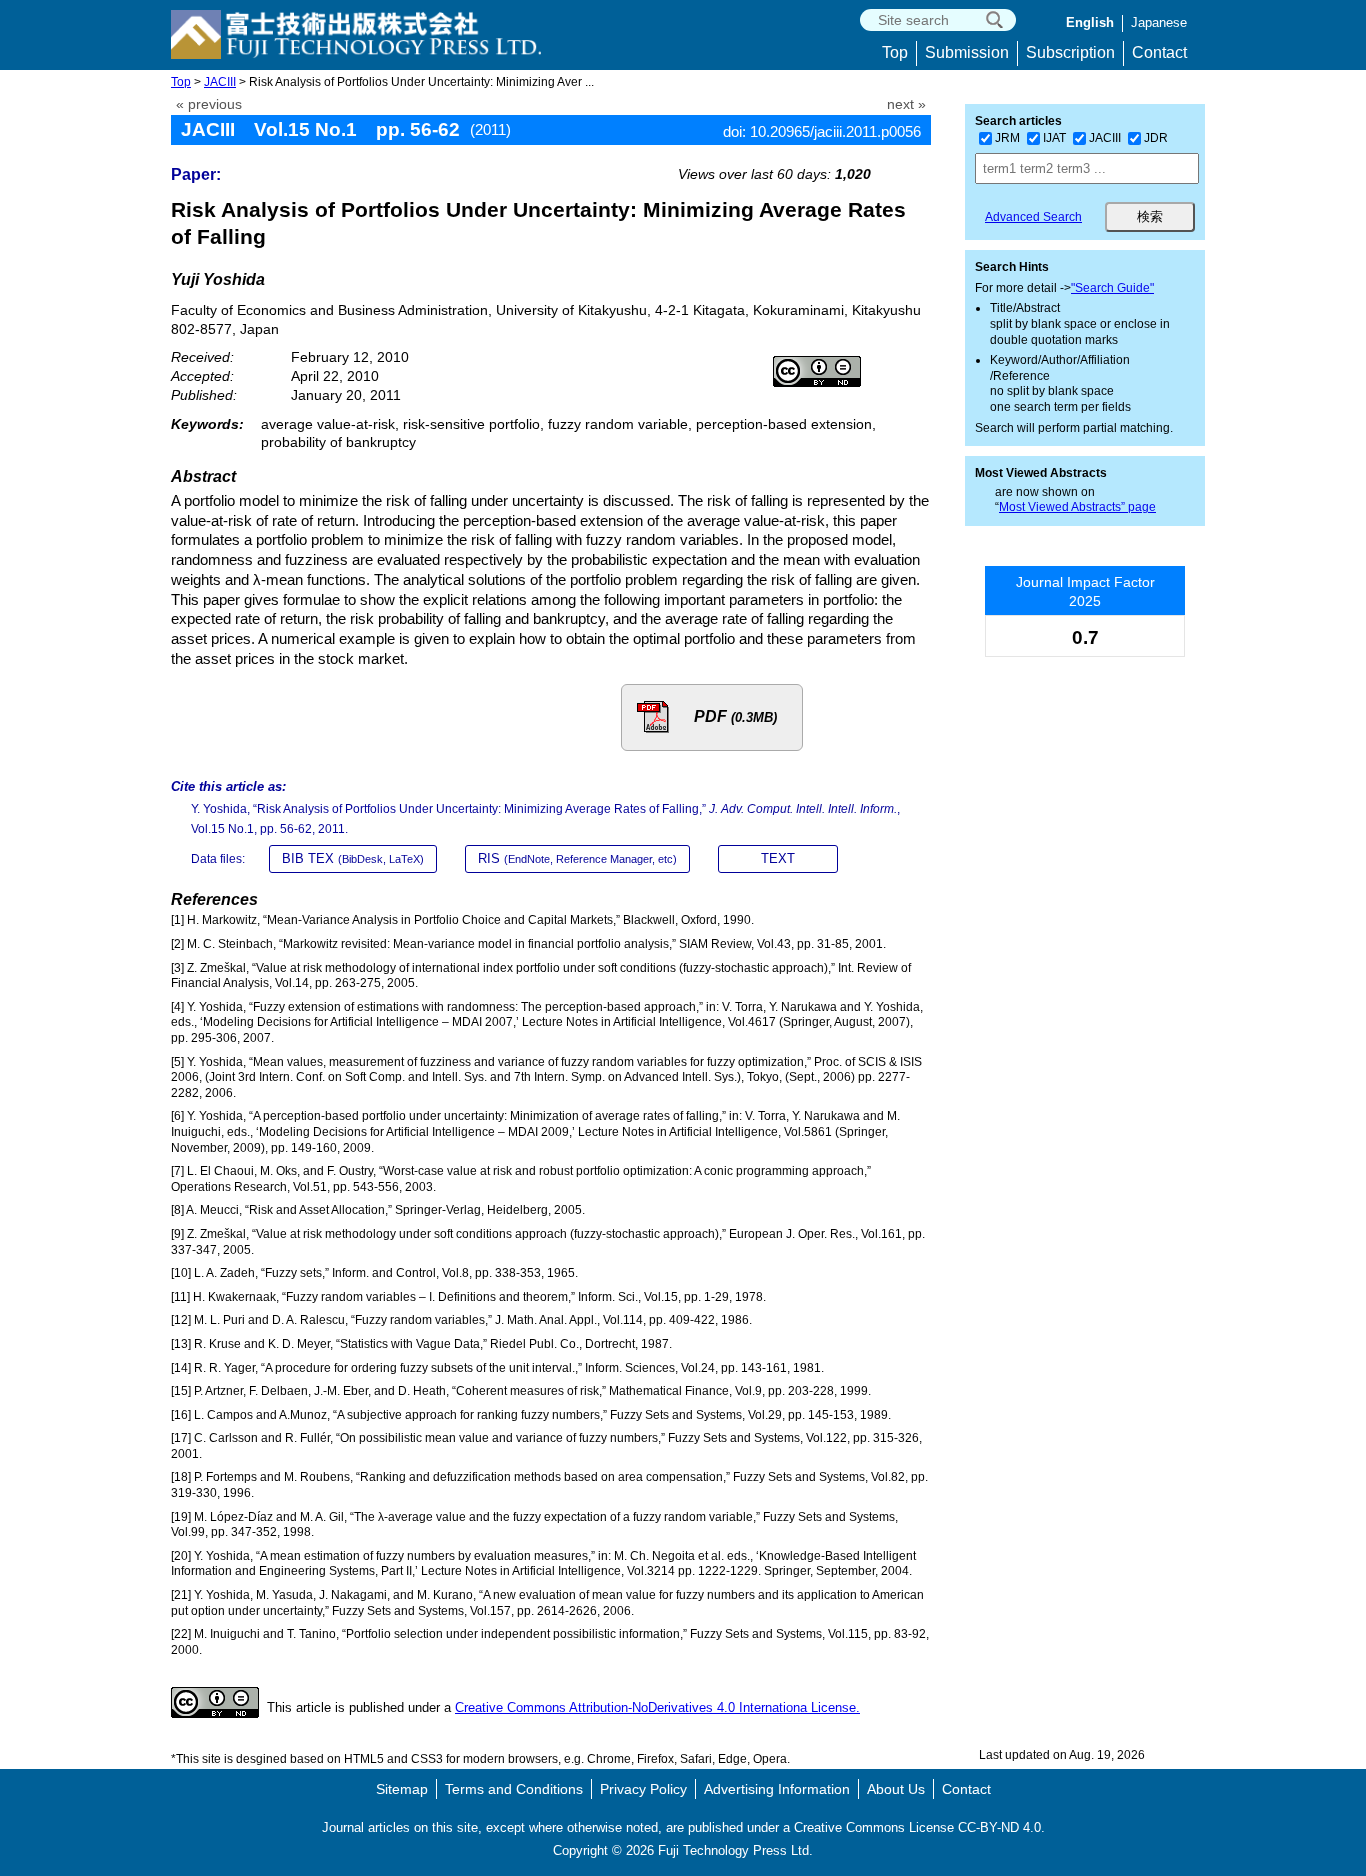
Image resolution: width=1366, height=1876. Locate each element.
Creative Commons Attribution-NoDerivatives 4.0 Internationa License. (657, 1707)
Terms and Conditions (514, 1789)
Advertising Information (777, 1789)
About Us (896, 1789)
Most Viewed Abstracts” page (1077, 507)
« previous (209, 104)
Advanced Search (1033, 217)
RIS (577, 858)
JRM (1007, 138)
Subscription (1070, 52)
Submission (967, 52)
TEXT (778, 858)
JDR (1156, 138)
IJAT (1054, 138)
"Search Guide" (1112, 288)
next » (906, 104)
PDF (735, 716)
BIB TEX (353, 858)
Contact (1159, 52)
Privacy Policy (643, 1789)
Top (895, 52)
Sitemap (402, 1789)
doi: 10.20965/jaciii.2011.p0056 (822, 131)
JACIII (220, 82)
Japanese (1159, 22)
